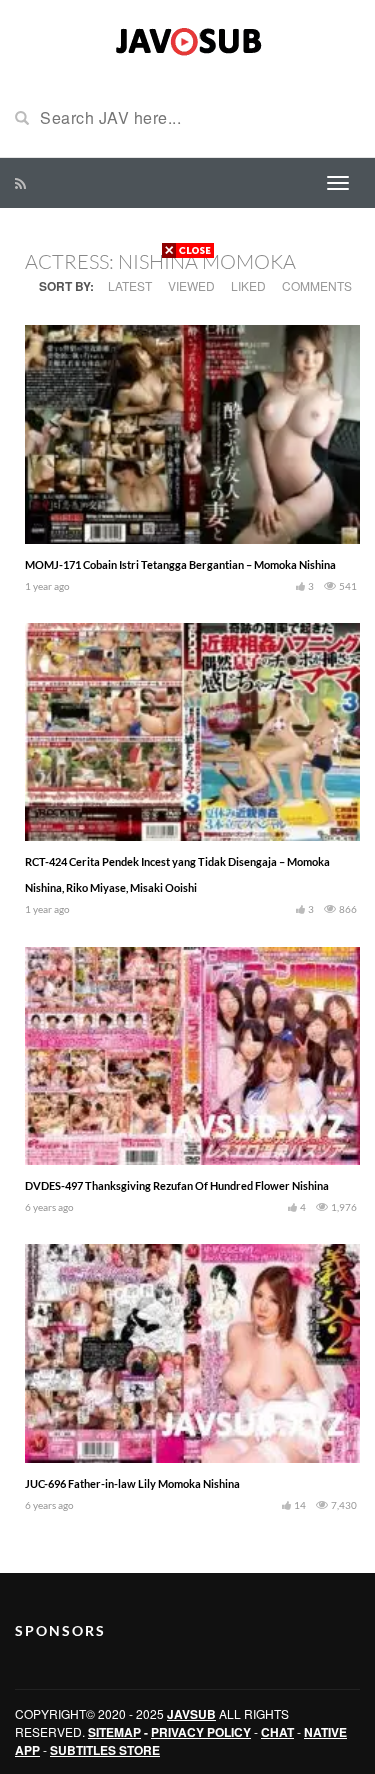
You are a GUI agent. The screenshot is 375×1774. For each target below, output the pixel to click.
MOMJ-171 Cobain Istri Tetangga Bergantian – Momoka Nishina (180, 564)
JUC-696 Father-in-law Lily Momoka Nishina (132, 1483)
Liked (248, 285)
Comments (317, 285)
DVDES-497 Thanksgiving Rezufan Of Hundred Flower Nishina (177, 1185)
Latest (130, 285)
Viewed (191, 285)
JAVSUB (191, 1714)
